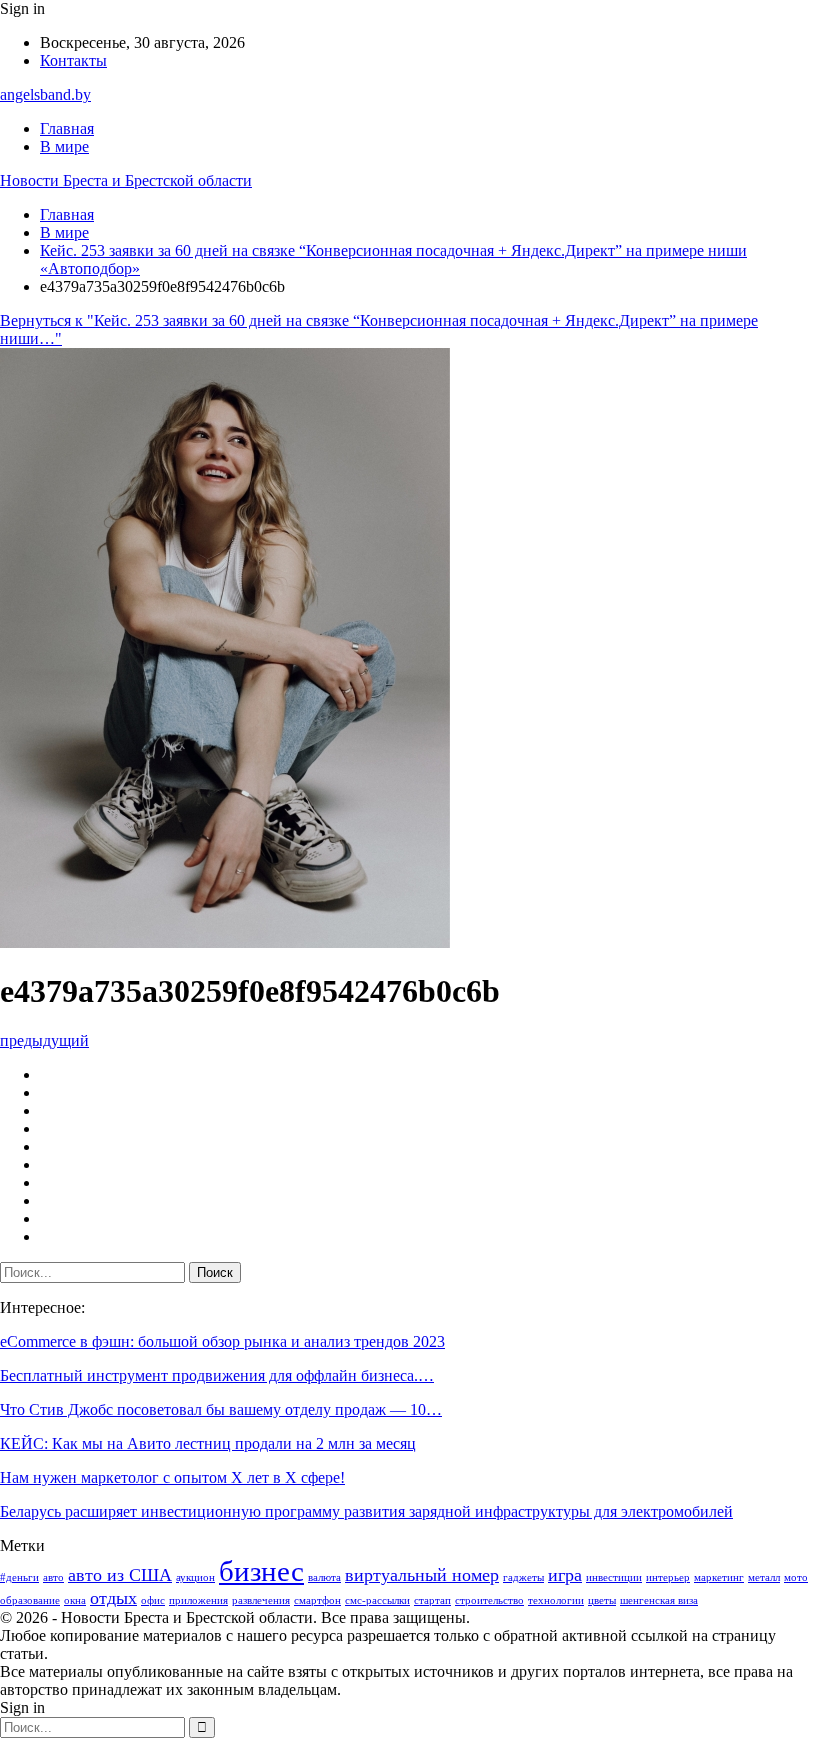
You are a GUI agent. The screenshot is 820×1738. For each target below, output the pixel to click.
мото (796, 1577)
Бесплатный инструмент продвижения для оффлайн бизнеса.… (217, 1375)
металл (764, 1577)
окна (75, 1600)
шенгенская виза (659, 1600)
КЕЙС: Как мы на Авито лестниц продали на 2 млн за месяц (208, 1443)
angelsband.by (45, 94)
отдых (113, 1598)
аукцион (195, 1577)
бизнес (261, 1571)
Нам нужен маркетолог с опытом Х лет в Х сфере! (172, 1477)
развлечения (261, 1600)
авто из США (120, 1575)
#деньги (19, 1577)
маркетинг (719, 1577)
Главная (67, 128)
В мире (64, 146)
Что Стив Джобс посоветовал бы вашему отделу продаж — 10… (221, 1409)
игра (565, 1575)
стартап (432, 1600)
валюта (324, 1577)
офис (153, 1600)
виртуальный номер (422, 1575)
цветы (602, 1600)
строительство (489, 1600)
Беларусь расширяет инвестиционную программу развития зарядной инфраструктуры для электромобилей (366, 1511)
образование (30, 1600)
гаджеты (523, 1577)
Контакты (73, 60)
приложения (198, 1600)
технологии (556, 1600)
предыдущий (44, 1040)
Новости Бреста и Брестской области (126, 180)
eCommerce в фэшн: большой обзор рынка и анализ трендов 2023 (222, 1341)
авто (53, 1577)
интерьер (668, 1577)
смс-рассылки (377, 1600)
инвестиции (614, 1577)
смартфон (317, 1600)
